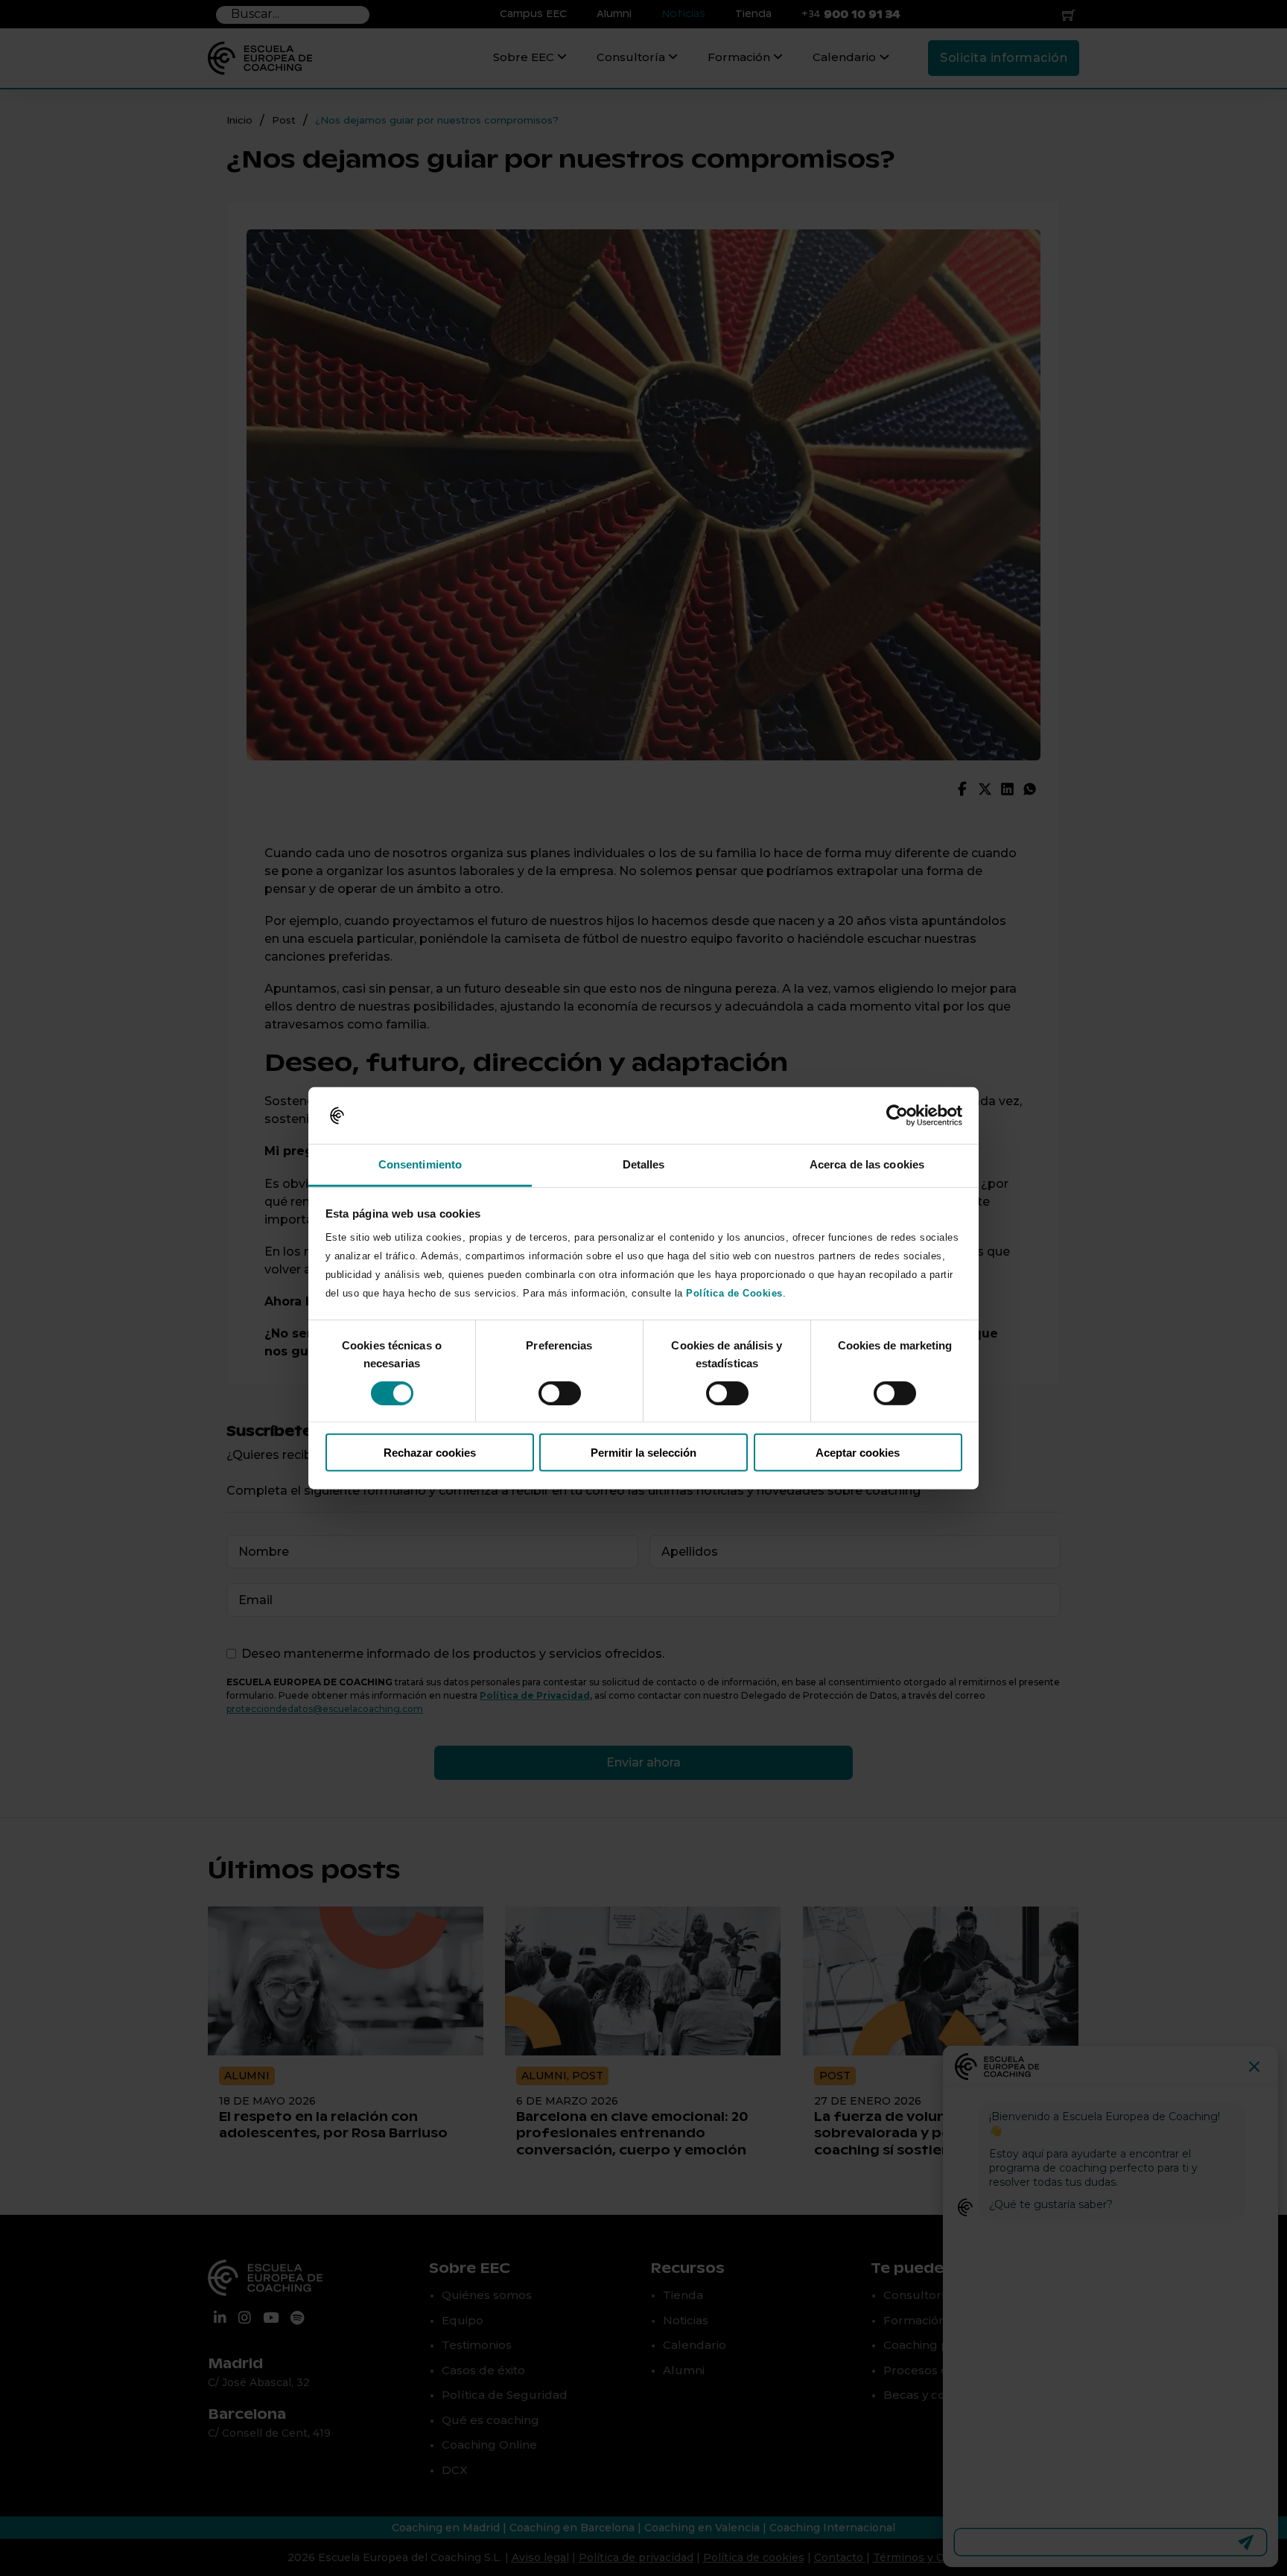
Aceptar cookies (858, 1453)
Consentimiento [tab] (420, 1164)
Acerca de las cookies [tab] (867, 1164)
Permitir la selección (643, 1453)
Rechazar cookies (430, 1453)
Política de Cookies (734, 1293)
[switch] (560, 1393)
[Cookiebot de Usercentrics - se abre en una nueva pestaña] (897, 1116)
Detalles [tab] (644, 1164)
